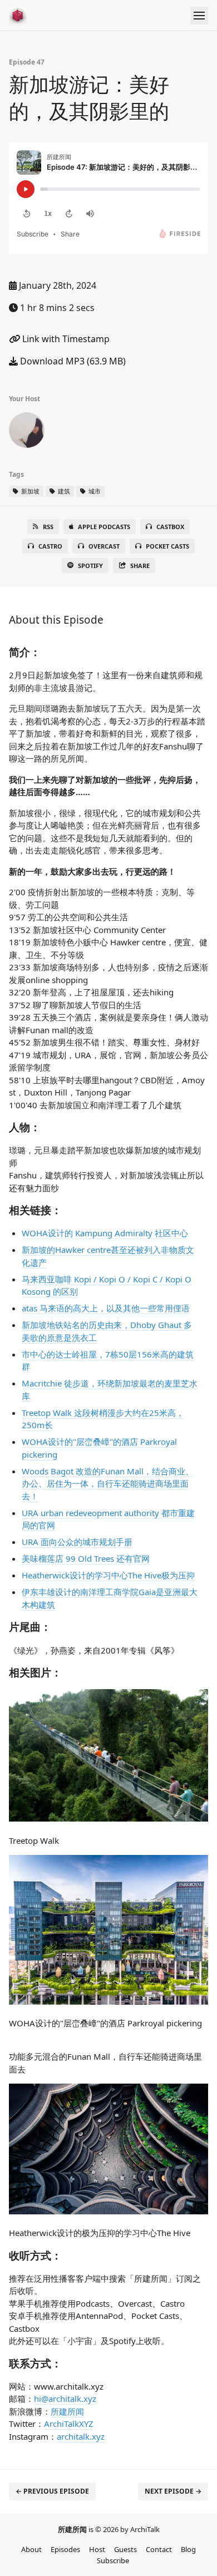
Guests (125, 2549)
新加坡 (29, 491)
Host (97, 2549)
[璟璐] (27, 432)
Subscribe (113, 2560)
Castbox (170, 527)
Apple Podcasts (104, 527)
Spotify (90, 566)
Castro (50, 546)
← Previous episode (52, 2491)
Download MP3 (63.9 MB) (72, 361)
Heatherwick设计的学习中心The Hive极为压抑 (108, 1575)
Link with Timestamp (65, 339)
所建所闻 (67, 2411)
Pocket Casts (167, 546)
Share (140, 566)
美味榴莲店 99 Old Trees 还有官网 (86, 1558)
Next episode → (173, 2491)
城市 (94, 491)
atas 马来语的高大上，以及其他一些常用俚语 (106, 1308)
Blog (188, 2549)
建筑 (63, 491)
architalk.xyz (81, 2436)
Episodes (65, 2549)
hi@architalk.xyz (65, 2399)
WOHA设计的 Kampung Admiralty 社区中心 (105, 1233)
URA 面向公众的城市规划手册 (77, 1542)
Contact (159, 2549)
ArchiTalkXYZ (69, 2424)
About (31, 2549)
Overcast (104, 546)
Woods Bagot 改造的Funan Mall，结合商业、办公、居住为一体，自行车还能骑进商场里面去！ (108, 1484)
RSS (48, 527)
